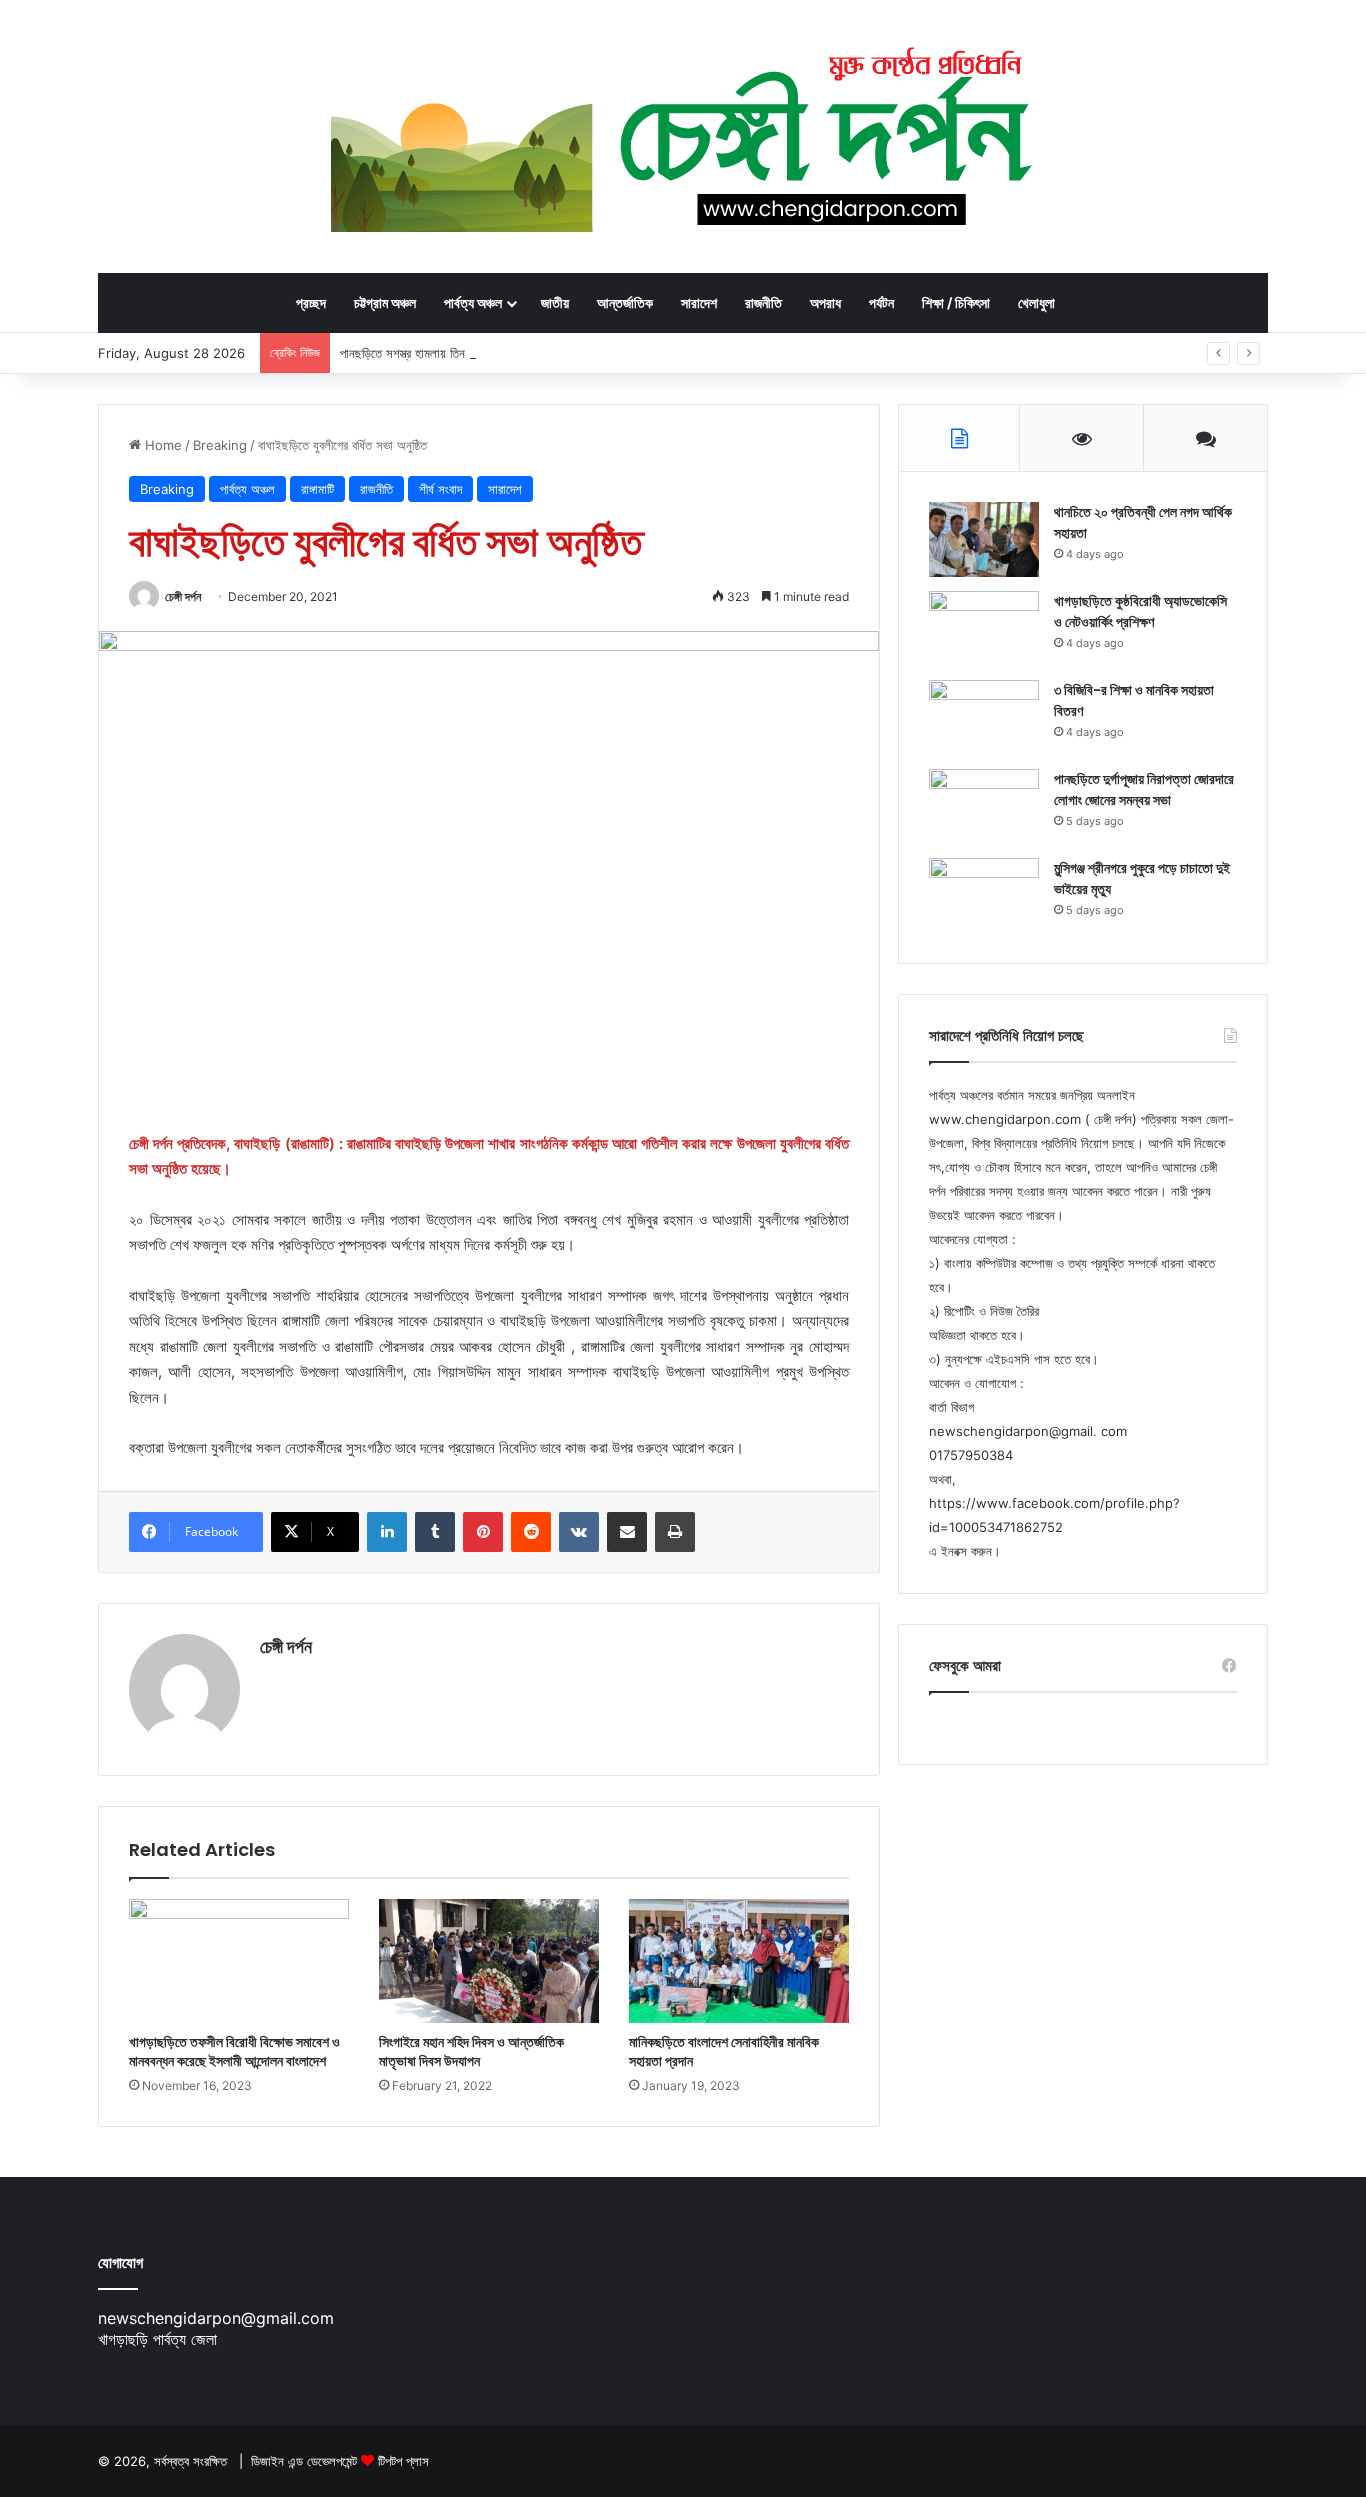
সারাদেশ (699, 302)
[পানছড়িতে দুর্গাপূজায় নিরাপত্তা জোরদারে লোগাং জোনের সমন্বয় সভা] (984, 806)
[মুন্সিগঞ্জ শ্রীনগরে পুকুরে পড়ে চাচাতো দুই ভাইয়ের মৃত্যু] (984, 895)
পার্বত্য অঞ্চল (473, 302)
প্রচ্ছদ (311, 302)
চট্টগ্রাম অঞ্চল (385, 302)
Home (161, 445)
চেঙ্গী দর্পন (183, 596)
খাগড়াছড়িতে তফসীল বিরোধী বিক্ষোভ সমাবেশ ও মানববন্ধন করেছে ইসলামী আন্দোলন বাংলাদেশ (234, 2051)
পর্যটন (881, 302)
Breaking (220, 445)
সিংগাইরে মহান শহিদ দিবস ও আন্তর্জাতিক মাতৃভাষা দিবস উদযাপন (471, 2051)
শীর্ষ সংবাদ (440, 489)
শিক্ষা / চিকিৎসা (956, 302)
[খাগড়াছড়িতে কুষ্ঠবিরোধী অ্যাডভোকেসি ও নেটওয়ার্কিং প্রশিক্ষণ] (984, 628)
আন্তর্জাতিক (625, 302)
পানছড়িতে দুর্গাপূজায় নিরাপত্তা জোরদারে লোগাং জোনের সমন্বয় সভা (1144, 789)
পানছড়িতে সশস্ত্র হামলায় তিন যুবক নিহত (426, 353)
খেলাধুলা (1036, 302)
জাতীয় (555, 302)
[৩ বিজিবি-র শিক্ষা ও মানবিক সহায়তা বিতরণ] (984, 717)
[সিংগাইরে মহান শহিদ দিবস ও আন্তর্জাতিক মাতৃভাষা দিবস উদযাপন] (489, 1961)
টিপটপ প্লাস (403, 2461)
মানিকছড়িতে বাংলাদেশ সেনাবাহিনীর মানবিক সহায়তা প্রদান (724, 2051)
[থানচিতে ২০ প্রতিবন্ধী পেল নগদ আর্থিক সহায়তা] (984, 539)
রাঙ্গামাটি (317, 489)
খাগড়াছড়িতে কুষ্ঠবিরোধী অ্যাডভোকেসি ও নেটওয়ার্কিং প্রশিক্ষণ (1140, 611)
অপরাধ (825, 302)
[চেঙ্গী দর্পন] (683, 136)
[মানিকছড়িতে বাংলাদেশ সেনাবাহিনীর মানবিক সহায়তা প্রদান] (739, 1961)
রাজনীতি (763, 302)
